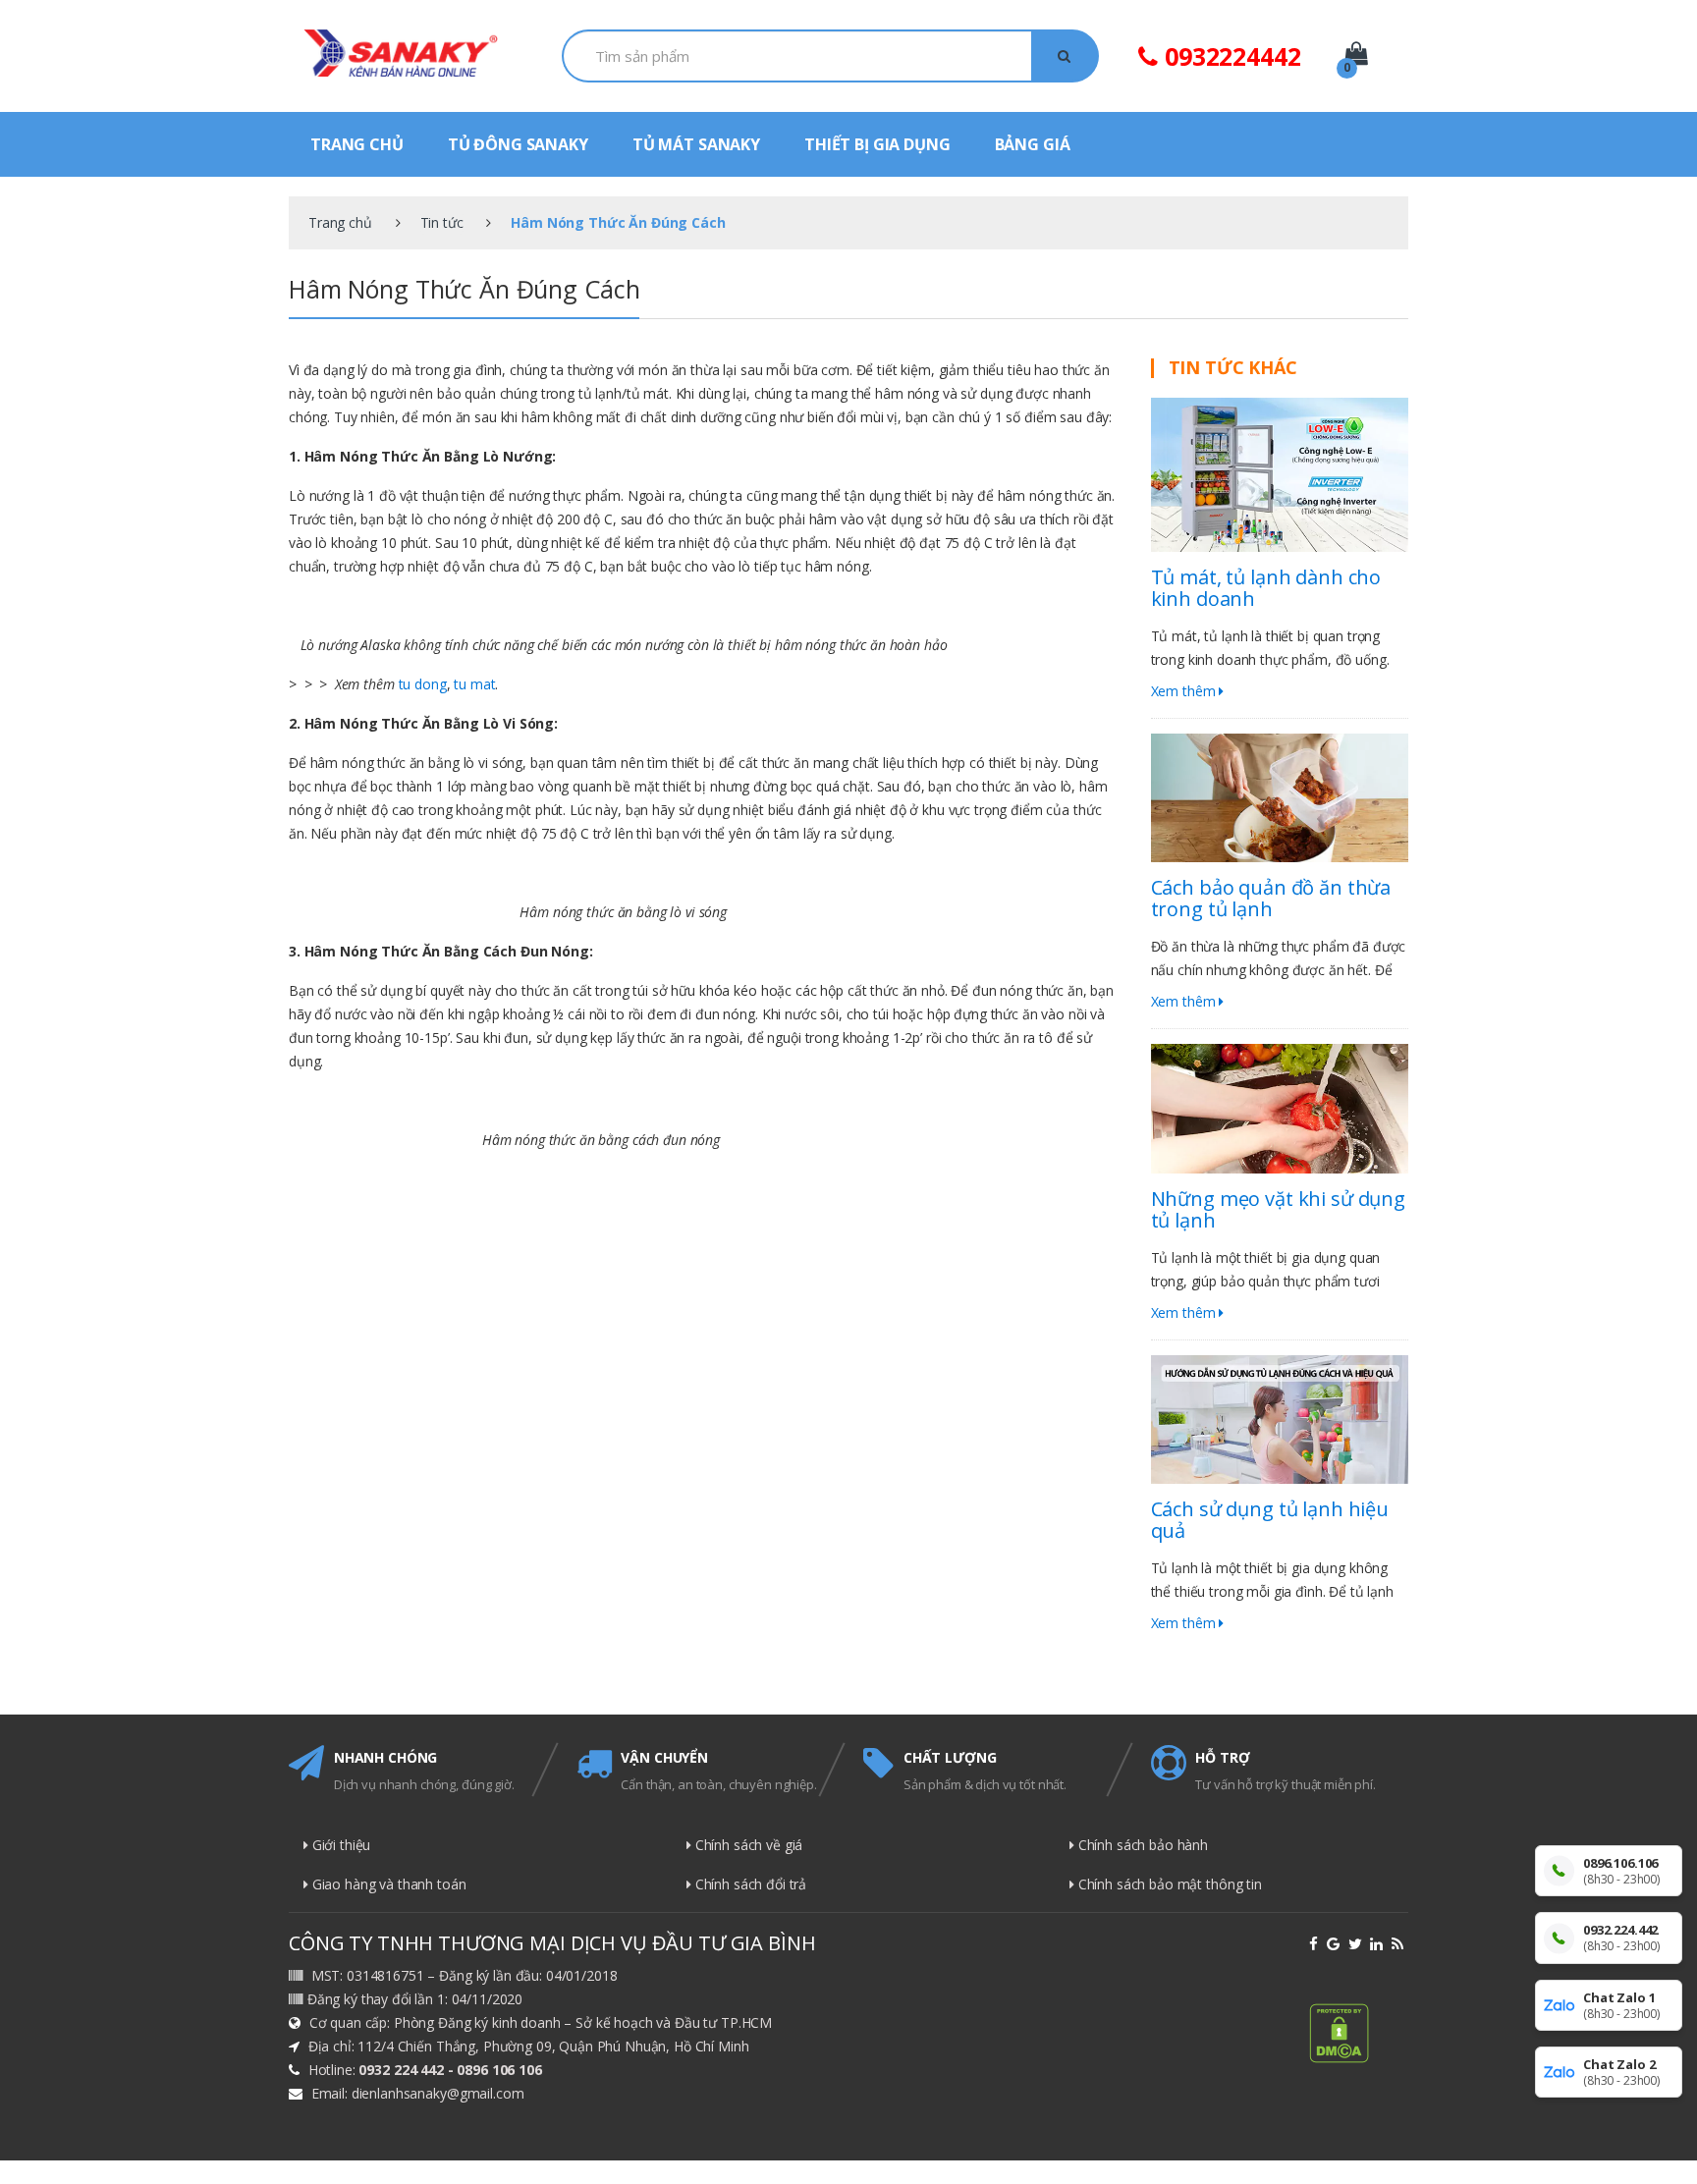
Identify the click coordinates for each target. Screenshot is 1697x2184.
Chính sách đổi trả (749, 1884)
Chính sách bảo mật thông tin (1168, 1884)
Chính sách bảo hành (1141, 1845)
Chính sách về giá (747, 1845)
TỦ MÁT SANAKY (696, 144)
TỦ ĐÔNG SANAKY (518, 144)
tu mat (474, 684)
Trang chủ (340, 222)
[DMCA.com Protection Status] (1359, 2033)
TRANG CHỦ (357, 144)
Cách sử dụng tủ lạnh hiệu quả (1270, 1520)
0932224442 (1229, 56)
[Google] (1336, 1944)
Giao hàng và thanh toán (387, 1884)
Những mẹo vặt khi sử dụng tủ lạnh (1279, 1209)
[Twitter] (1358, 1944)
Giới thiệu (339, 1845)
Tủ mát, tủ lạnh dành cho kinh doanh (1266, 588)
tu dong (423, 684)
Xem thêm (1185, 691)
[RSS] (1400, 1944)
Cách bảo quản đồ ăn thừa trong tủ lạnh (1271, 898)
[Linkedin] (1379, 1944)
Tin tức (442, 222)
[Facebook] (1316, 1944)
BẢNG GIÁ (1033, 144)
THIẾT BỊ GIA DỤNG (877, 144)
